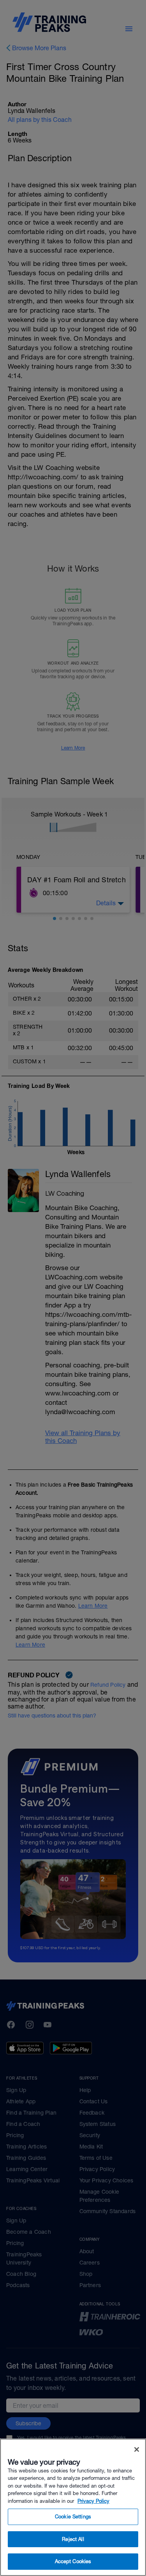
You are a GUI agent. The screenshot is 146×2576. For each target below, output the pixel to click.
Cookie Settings (73, 2517)
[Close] (137, 2449)
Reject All (73, 2539)
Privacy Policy (93, 2501)
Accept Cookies (73, 2561)
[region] (73, 2507)
